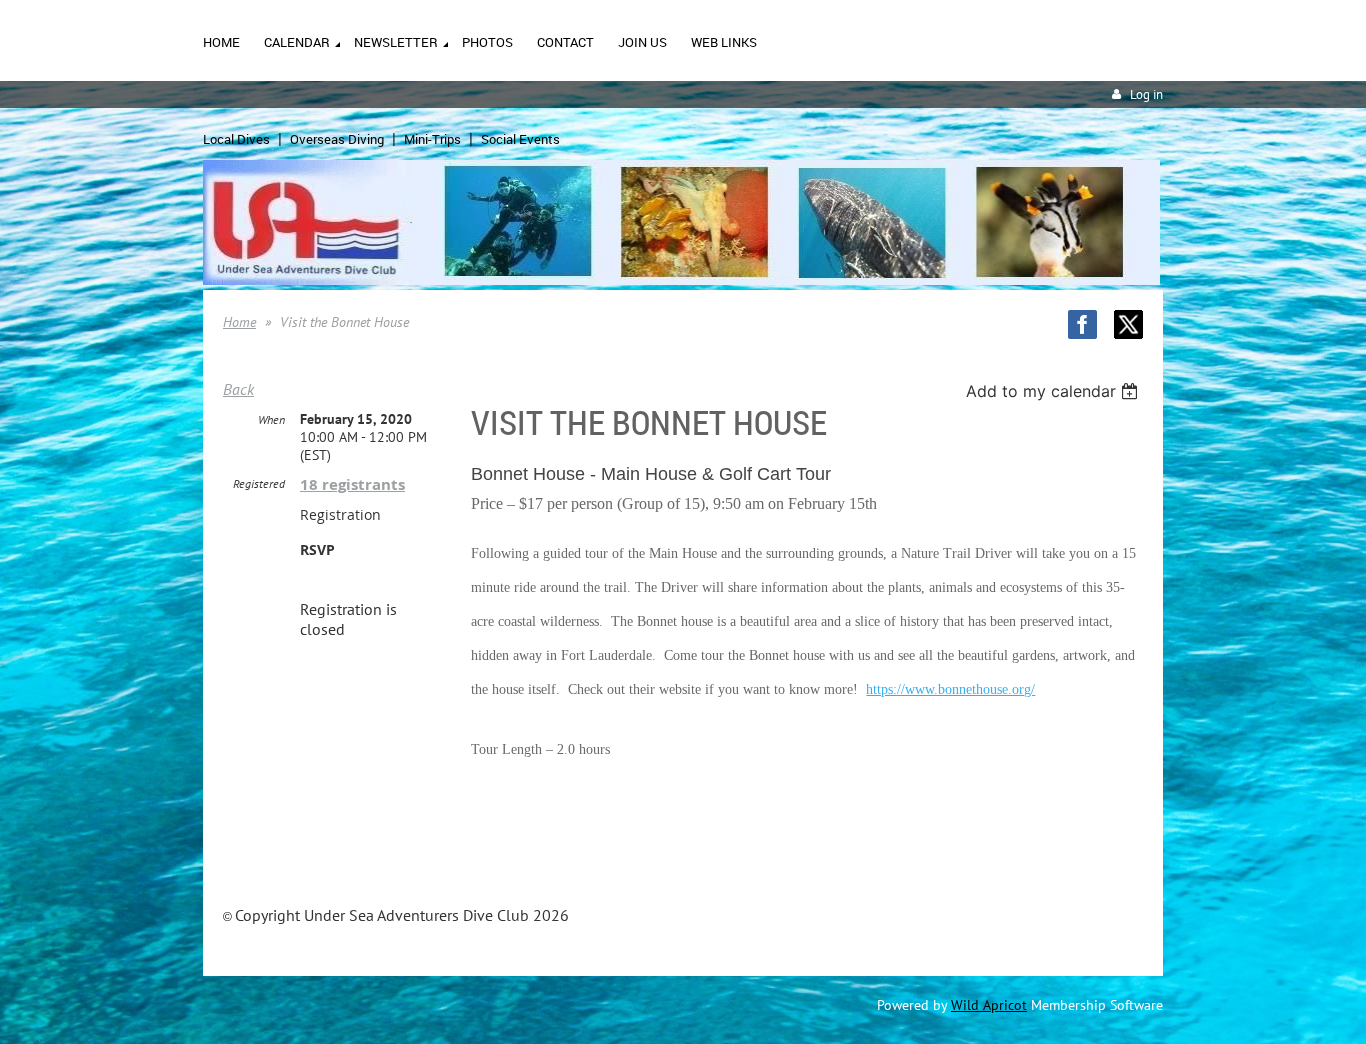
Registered (259, 483)
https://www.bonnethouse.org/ (950, 689)
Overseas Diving (337, 139)
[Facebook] (1082, 324)
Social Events (520, 139)
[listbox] (1054, 391)
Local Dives (236, 139)
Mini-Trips (432, 139)
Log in (1146, 94)
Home (239, 322)
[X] (1128, 324)
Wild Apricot (989, 1005)
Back (238, 389)
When (271, 419)
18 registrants (352, 484)
